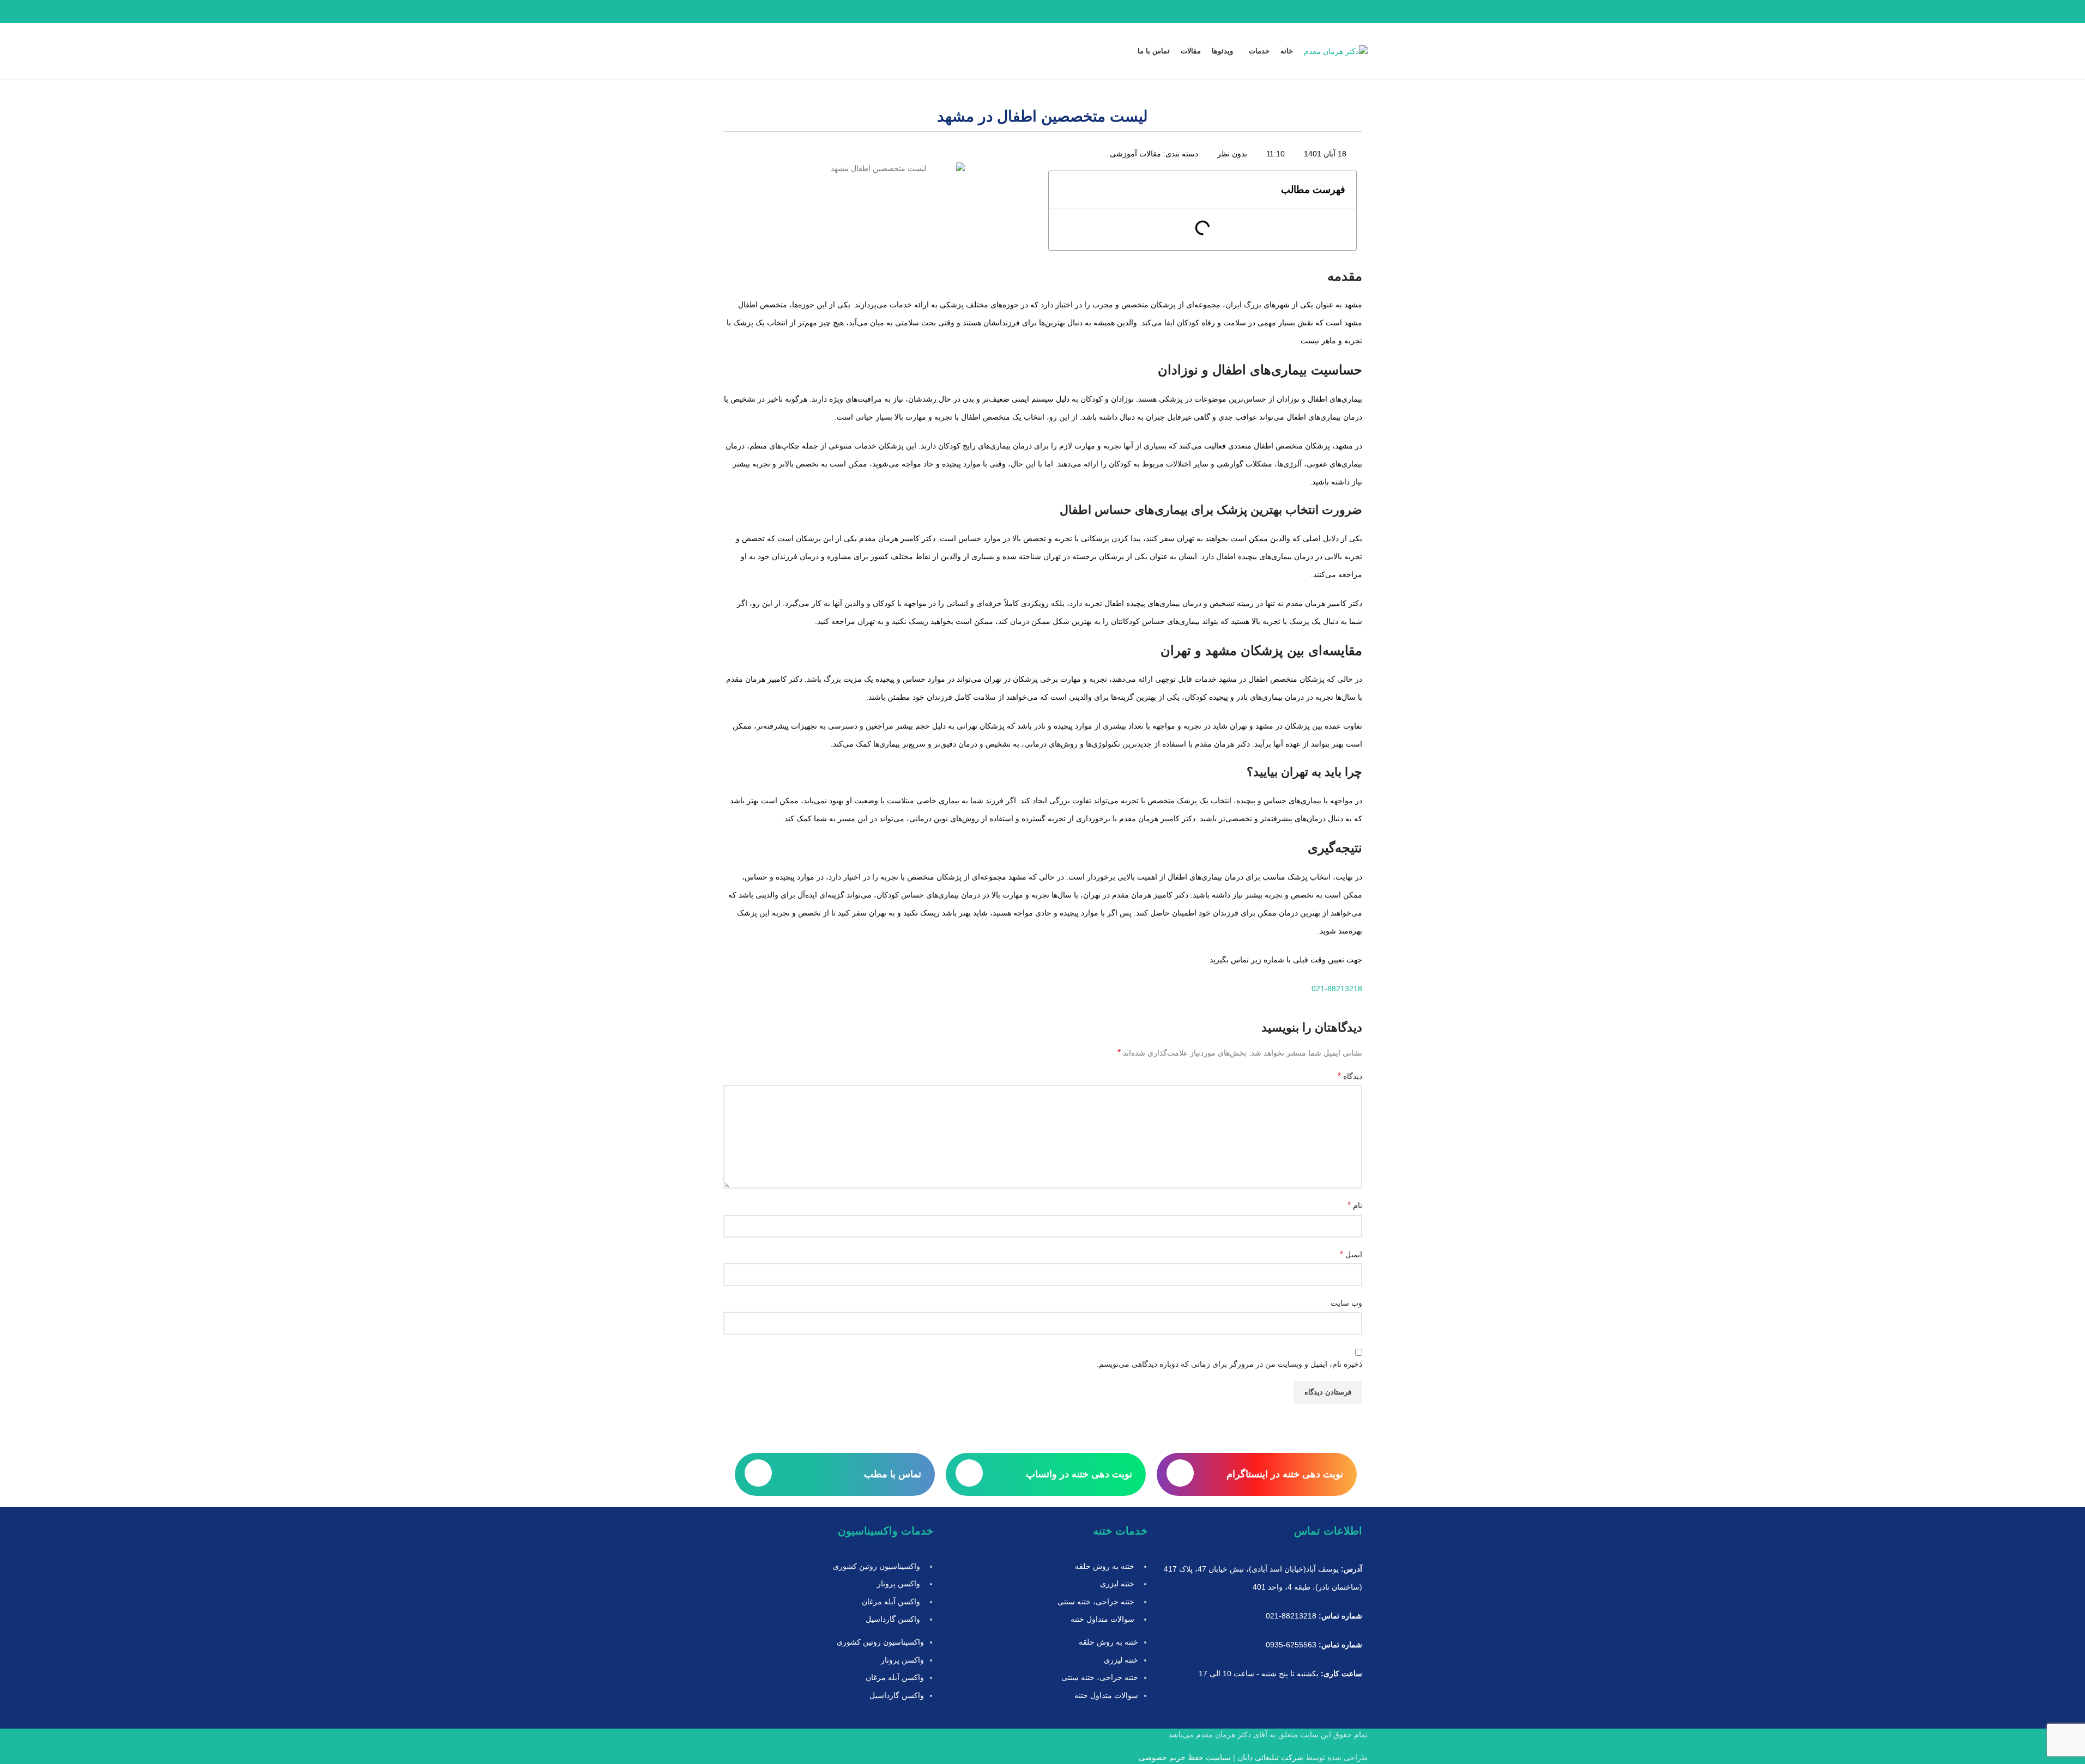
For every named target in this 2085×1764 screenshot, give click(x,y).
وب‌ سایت (1346, 1303)
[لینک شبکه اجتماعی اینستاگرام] (751, 12)
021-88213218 (1337, 989)
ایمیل (1351, 1254)
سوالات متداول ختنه (1102, 1619)
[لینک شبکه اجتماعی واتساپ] (724, 12)
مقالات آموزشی (1135, 154)
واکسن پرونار (899, 1584)
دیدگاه (1350, 1076)
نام (1355, 1205)
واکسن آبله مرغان (891, 1602)
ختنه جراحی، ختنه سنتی (1096, 1602)
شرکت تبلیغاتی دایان (1270, 1757)
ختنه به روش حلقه (1105, 1566)
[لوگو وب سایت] (1336, 51)
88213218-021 (1291, 1616)
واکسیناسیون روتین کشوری (877, 1566)
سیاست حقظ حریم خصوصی (1185, 1757)
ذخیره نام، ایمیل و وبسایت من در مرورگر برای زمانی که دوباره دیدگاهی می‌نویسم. (1229, 1364)
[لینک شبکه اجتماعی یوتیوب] (738, 12)
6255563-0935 (1291, 1645)
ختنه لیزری (1117, 1584)
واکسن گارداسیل (893, 1619)
